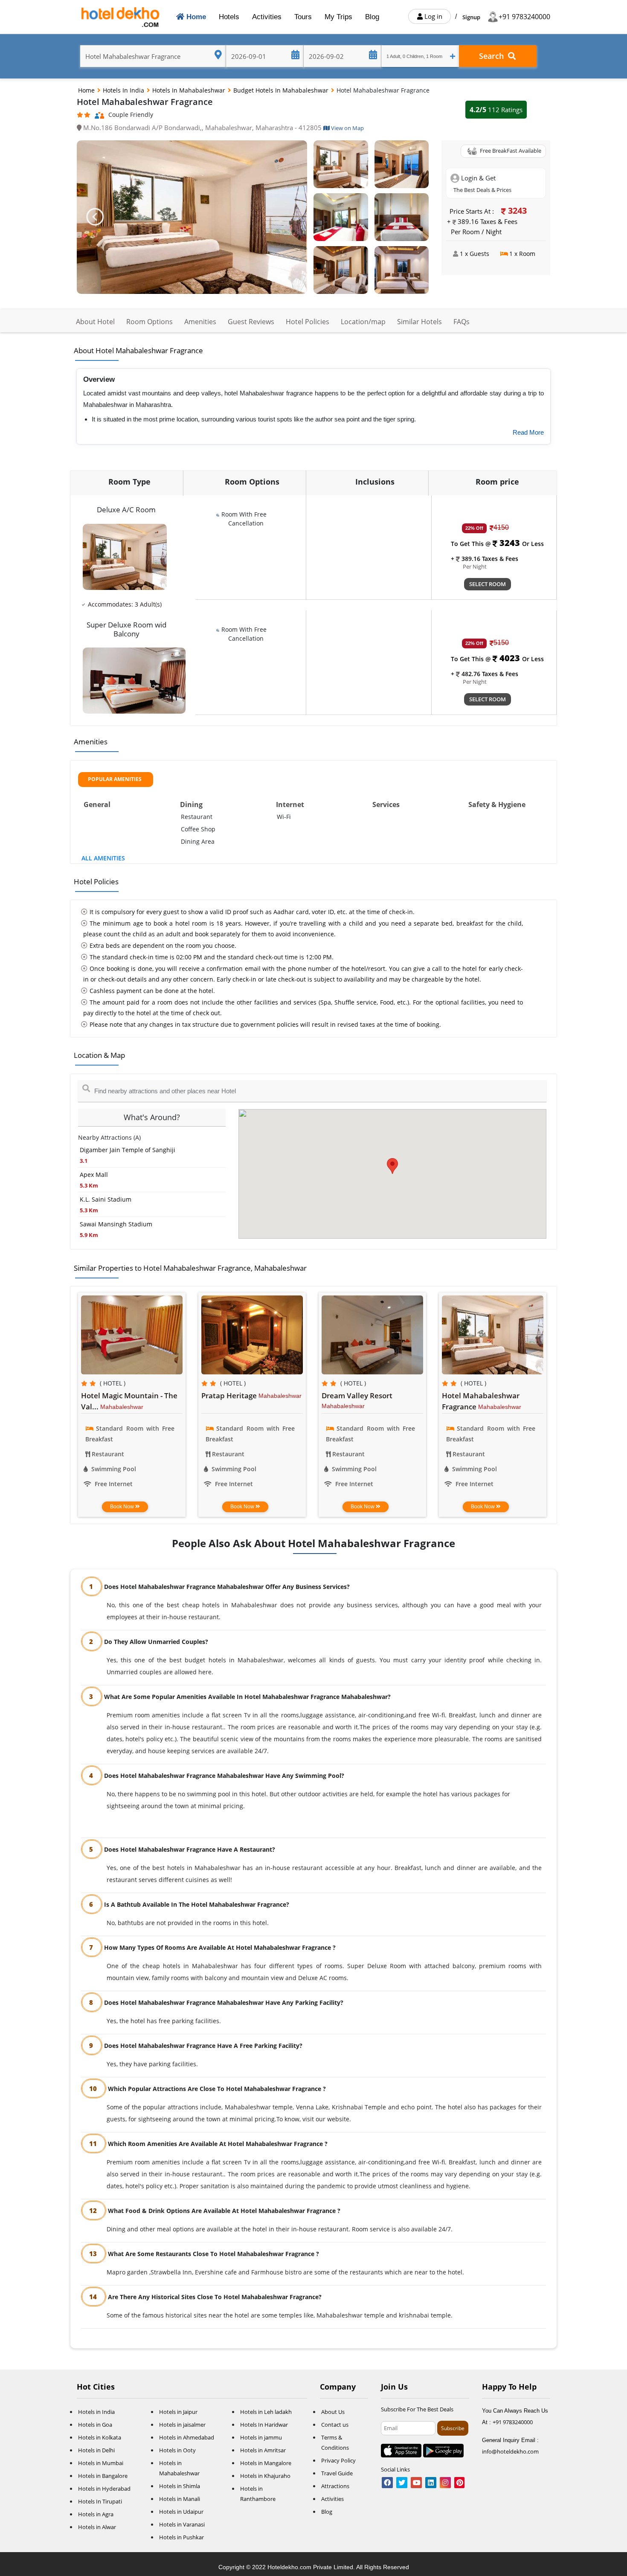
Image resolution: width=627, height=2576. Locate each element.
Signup (471, 17)
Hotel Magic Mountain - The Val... (129, 1401)
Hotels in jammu (261, 2437)
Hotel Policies (308, 322)
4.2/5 (496, 110)
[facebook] (387, 2483)
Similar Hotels (419, 322)
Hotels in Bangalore (103, 2476)
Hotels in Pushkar (181, 2537)
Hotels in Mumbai (101, 2463)
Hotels (229, 17)
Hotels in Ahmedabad (187, 2437)
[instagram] (445, 2483)
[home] (121, 17)
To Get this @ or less (497, 544)
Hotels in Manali (180, 2499)
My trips (338, 17)
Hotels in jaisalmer (182, 2425)
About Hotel (95, 322)
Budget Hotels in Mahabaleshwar (282, 90)
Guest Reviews (251, 322)
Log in (433, 16)
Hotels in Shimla (180, 2486)
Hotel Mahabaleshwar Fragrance (481, 1401)
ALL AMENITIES (103, 858)
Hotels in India (124, 90)
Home (197, 17)
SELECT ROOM (488, 584)
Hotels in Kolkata (100, 2437)
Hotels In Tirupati (100, 2501)
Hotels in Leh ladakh (266, 2412)
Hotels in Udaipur (181, 2512)
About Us (333, 2412)
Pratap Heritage (230, 1395)
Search (493, 56)
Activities (267, 17)
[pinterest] (459, 2483)
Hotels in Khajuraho (265, 2476)
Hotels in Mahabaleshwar (190, 90)
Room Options (149, 322)
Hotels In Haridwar (264, 2425)
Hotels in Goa (95, 2425)
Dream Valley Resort (357, 1395)
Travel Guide (337, 2473)
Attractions (335, 2486)
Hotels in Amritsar (263, 2450)
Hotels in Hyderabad (104, 2489)
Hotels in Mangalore (266, 2463)
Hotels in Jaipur (178, 2412)
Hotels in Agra (96, 2514)
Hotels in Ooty (177, 2450)
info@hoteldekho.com (510, 2451)
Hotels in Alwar (97, 2527)
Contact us (335, 2425)
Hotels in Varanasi (182, 2524)
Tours (303, 17)
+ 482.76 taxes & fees (485, 674)
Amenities (200, 322)
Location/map (363, 322)
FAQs (462, 322)
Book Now (123, 1507)
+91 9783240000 (524, 17)
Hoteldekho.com (290, 2567)
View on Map (347, 128)
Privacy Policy (338, 2460)
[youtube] (416, 2483)
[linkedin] (431, 2483)
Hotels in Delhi (96, 2450)
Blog (372, 17)
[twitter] (402, 2483)
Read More (528, 432)
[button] (94, 217)
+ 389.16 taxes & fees (485, 559)
